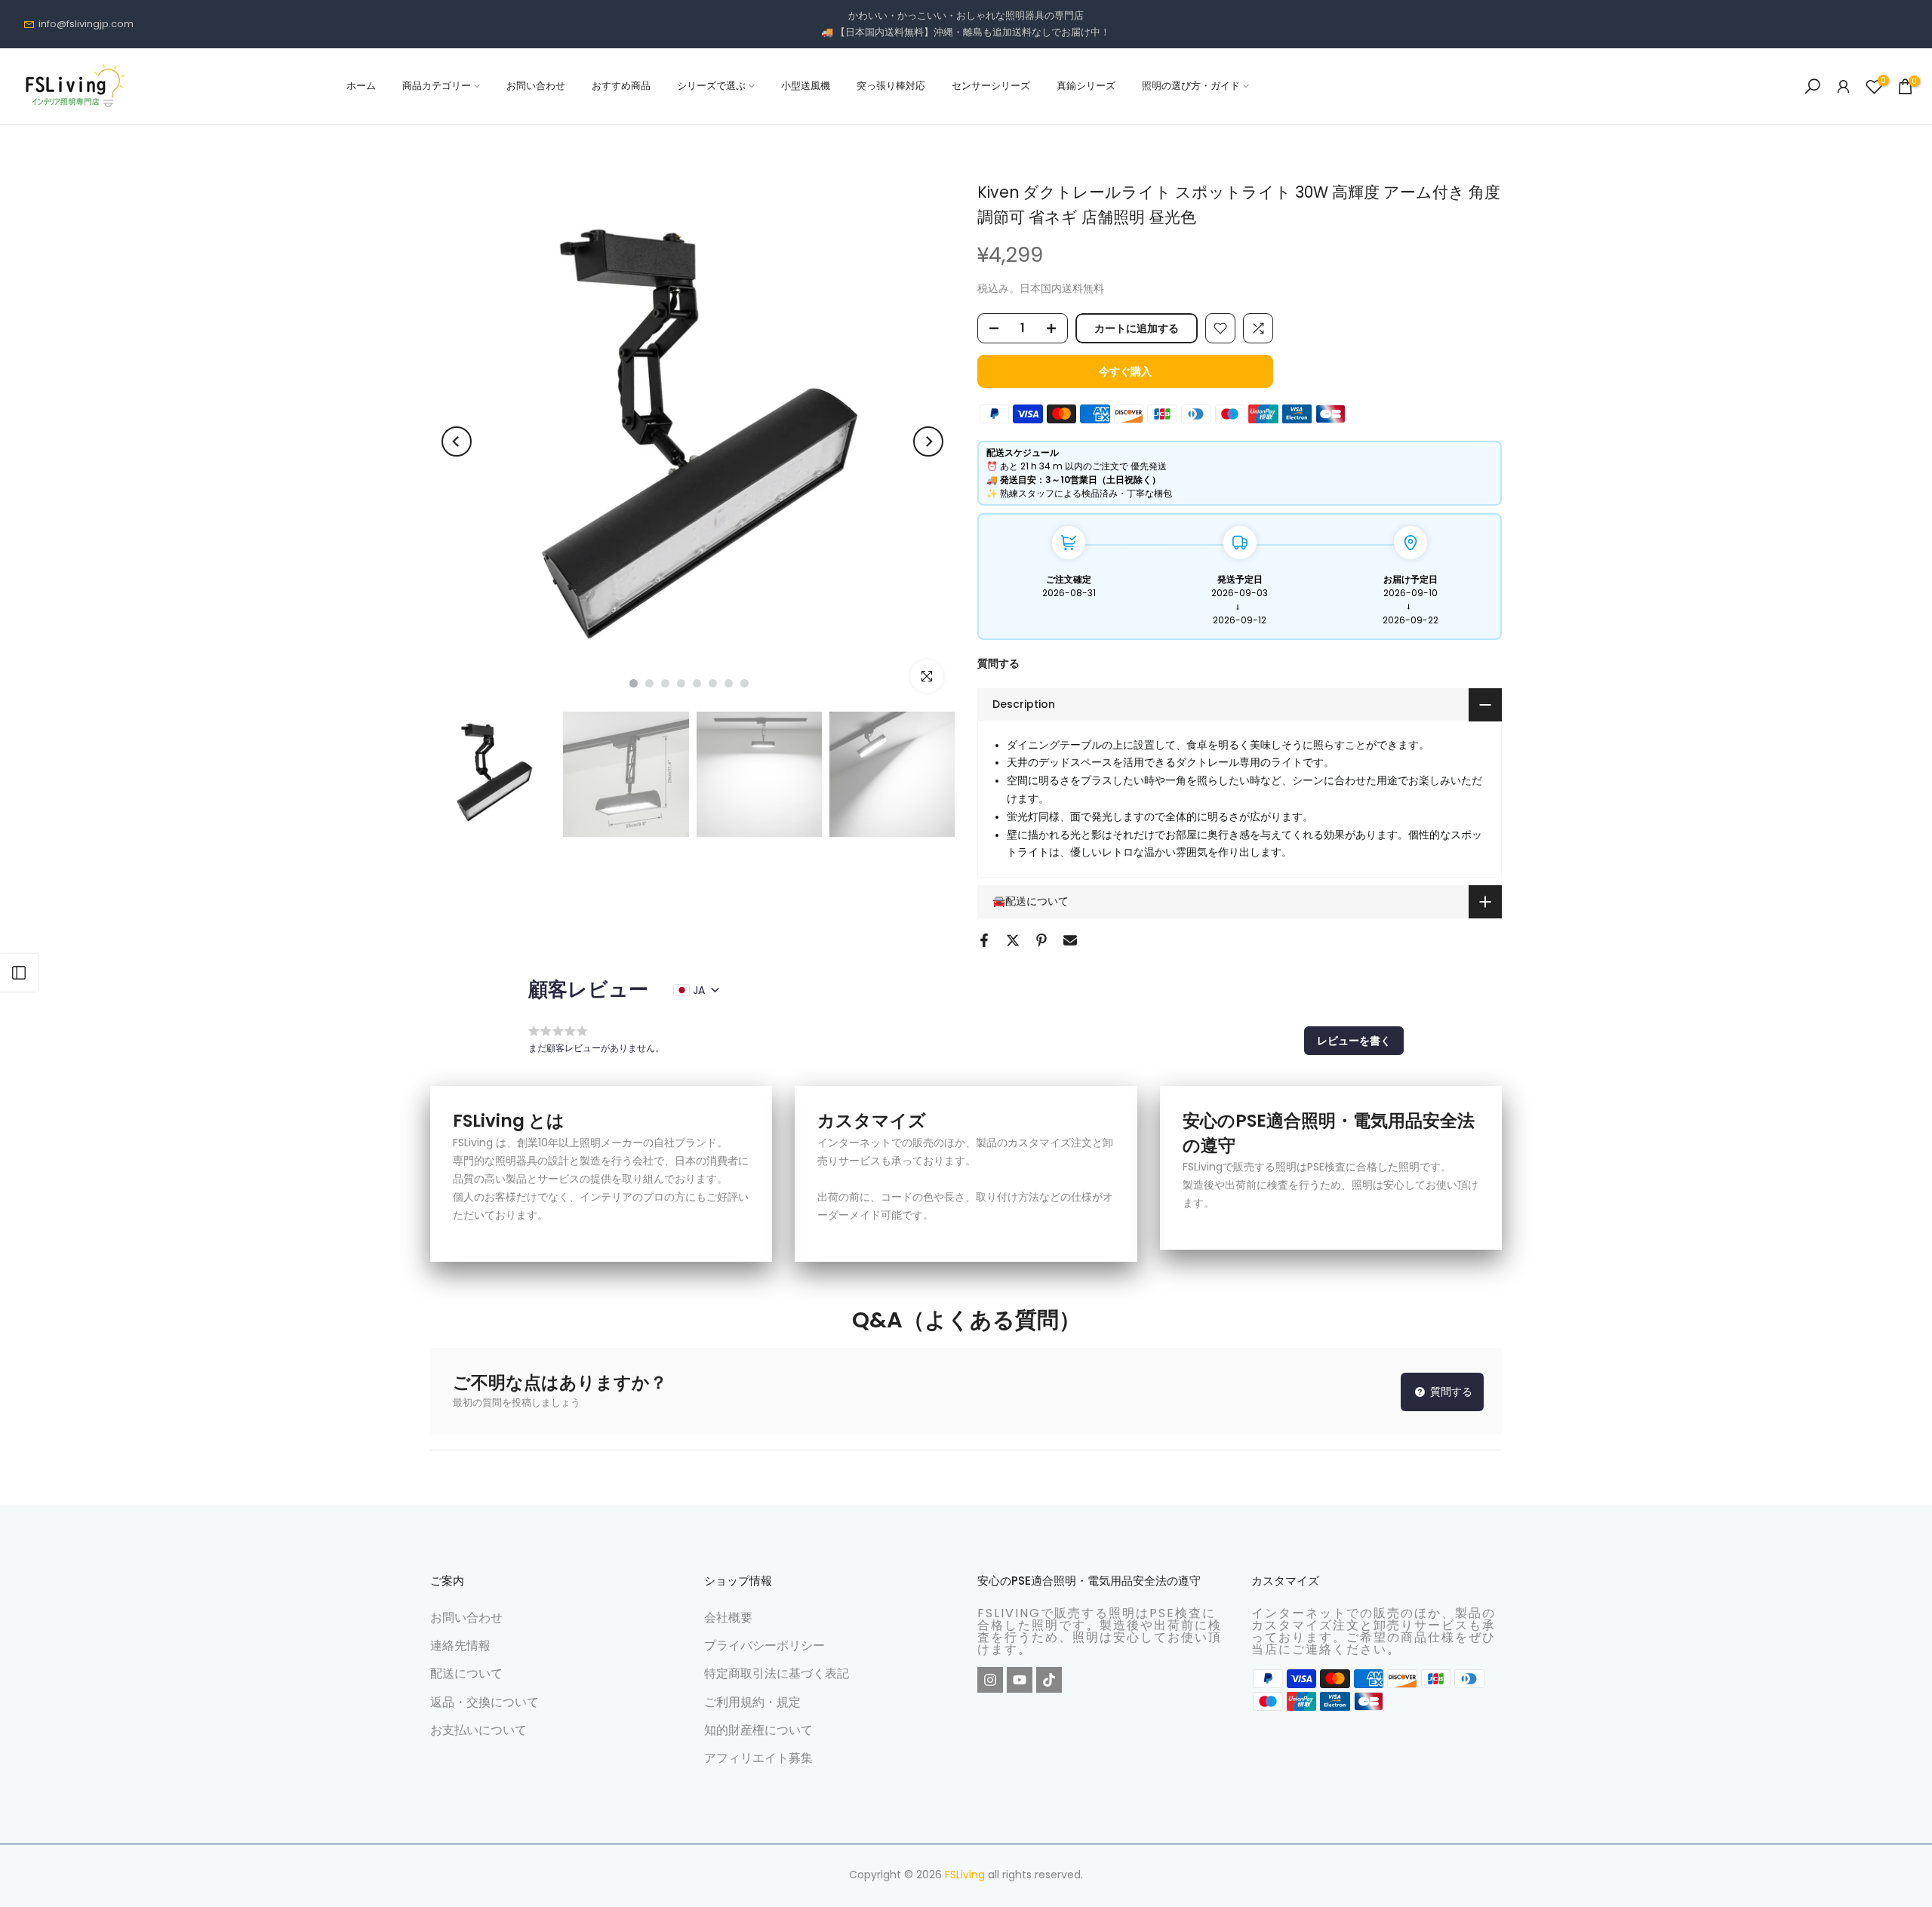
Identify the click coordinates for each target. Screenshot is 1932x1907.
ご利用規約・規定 (752, 1701)
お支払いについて (478, 1730)
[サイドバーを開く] (19, 973)
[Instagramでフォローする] (990, 1680)
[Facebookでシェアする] (984, 940)
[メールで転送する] (1070, 940)
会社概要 (728, 1618)
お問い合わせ (536, 86)
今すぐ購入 (1125, 371)
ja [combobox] (699, 990)
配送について (466, 1673)
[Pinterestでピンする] (1041, 940)
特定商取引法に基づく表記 (777, 1673)
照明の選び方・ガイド (1191, 86)
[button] (1354, 1041)
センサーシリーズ (991, 86)
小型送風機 (806, 86)
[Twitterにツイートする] (1013, 940)
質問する (998, 663)
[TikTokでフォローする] (1049, 1680)
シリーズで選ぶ (711, 86)
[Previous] (457, 441)
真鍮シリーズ (1086, 86)
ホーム (361, 86)
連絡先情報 (460, 1646)
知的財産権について (758, 1730)
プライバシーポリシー (764, 1646)
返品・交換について (485, 1701)
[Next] (928, 441)
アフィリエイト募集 (758, 1758)
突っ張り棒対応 (891, 86)
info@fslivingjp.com (86, 24)
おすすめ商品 (621, 86)
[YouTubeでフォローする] (1020, 1680)
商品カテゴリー (437, 86)
